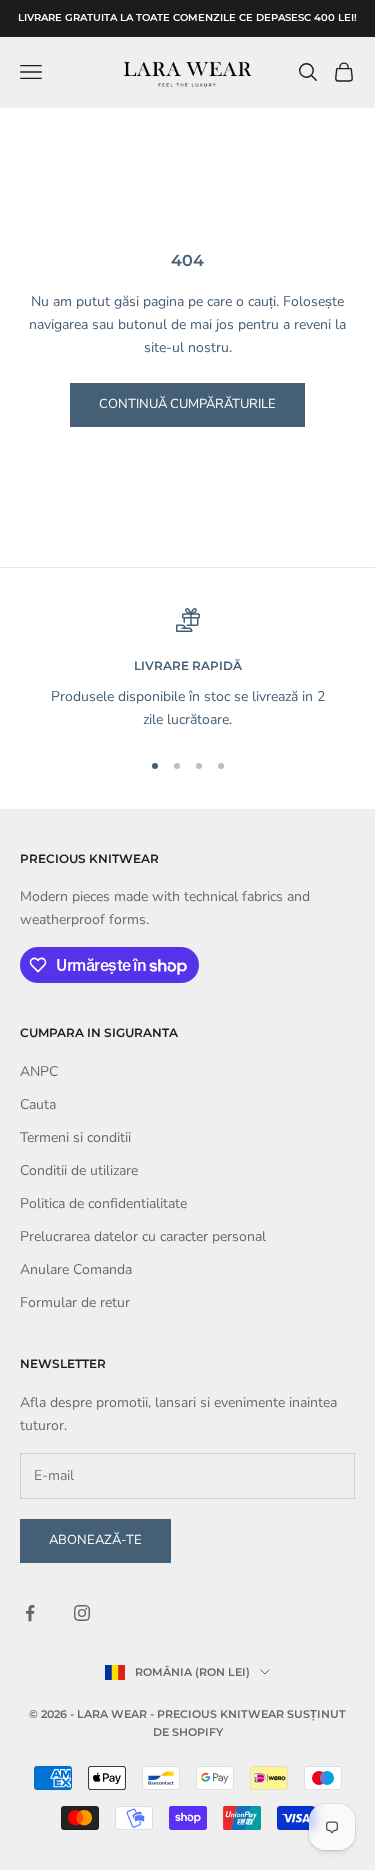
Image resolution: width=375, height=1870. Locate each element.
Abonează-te (95, 1540)
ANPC (39, 1071)
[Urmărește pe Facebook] (30, 1613)
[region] (187, 669)
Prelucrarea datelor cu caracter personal (143, 1236)
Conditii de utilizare (79, 1170)
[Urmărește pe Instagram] (82, 1613)
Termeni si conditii (75, 1137)
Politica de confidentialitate (103, 1203)
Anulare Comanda (76, 1269)
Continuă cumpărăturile (187, 404)
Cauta (38, 1104)
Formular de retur (75, 1302)
